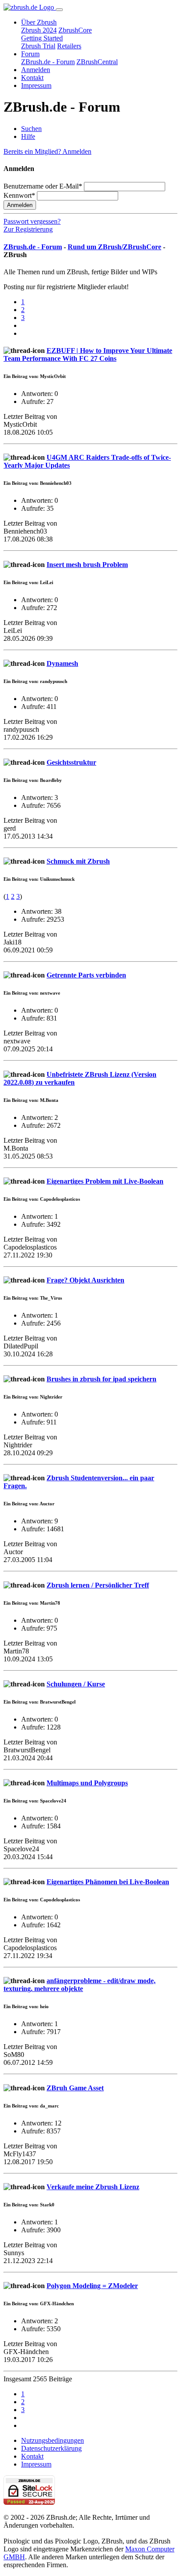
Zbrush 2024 (39, 30)
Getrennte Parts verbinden (86, 975)
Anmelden (36, 70)
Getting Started (42, 38)
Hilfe (28, 136)
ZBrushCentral (97, 62)
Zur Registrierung (28, 229)
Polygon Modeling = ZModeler (92, 2286)
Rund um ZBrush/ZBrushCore (114, 247)
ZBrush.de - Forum (48, 62)
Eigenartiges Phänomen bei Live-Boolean (108, 1882)
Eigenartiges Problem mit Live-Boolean (105, 1181)
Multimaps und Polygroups (87, 1783)
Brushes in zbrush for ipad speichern (101, 1379)
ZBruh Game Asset (75, 2088)
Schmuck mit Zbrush (78, 861)
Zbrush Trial (38, 46)
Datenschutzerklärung (51, 2448)
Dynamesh (62, 663)
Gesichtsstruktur (71, 762)
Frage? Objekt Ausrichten (85, 1280)
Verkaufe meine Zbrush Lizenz (93, 2187)
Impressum (36, 85)
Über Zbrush (39, 22)
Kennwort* (19, 195)
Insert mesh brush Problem (87, 565)
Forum (30, 54)
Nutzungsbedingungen (52, 2440)
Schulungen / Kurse (76, 1684)
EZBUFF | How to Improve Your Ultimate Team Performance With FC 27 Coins (88, 354)
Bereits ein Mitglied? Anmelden (47, 151)
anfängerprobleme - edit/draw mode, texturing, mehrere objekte (80, 1985)
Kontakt (32, 78)
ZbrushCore (75, 30)
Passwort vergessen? (32, 221)
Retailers (69, 46)
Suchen (31, 129)
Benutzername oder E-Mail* (43, 186)
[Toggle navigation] (59, 10)
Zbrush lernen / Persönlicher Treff (98, 1585)
